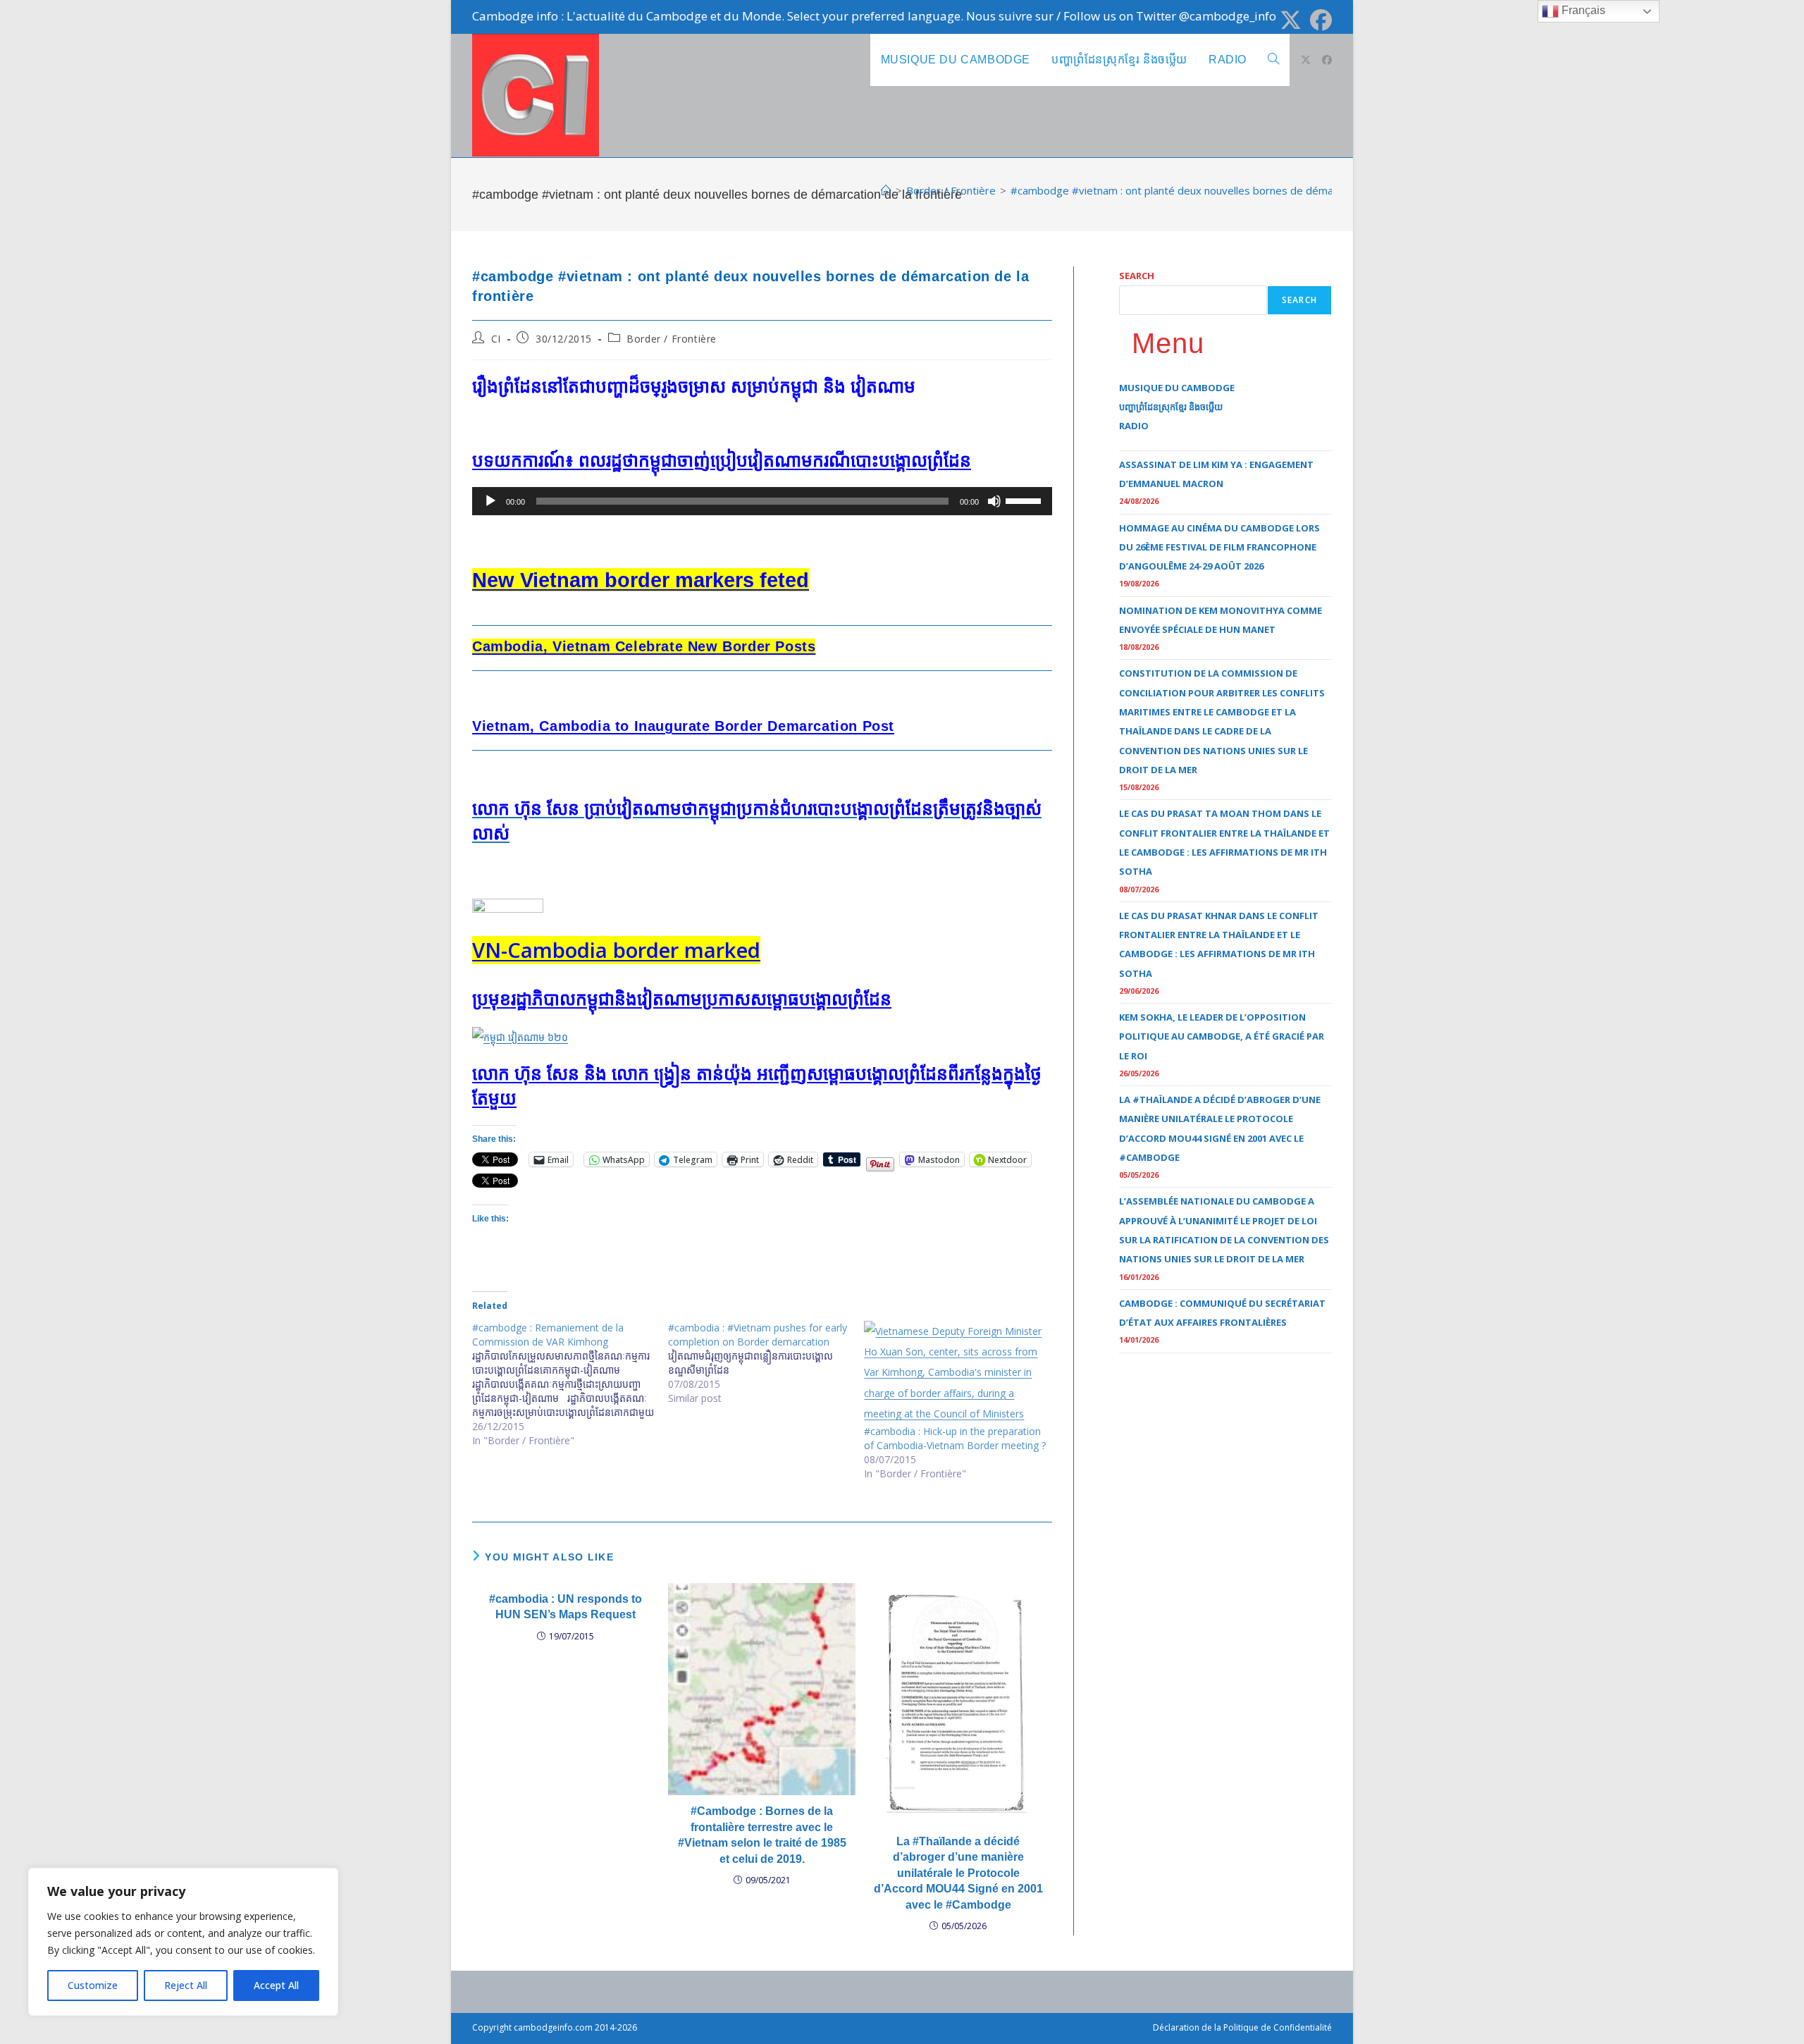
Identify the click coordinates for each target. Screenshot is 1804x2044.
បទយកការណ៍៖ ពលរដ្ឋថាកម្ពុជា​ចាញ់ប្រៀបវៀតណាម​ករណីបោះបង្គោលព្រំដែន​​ (722, 460)
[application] (762, 501)
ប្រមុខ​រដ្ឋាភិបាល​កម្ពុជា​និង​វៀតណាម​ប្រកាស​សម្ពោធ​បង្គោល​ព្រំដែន (682, 999)
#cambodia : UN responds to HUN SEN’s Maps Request (566, 1607)
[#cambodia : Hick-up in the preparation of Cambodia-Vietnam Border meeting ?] (955, 1373)
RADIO (1134, 426)
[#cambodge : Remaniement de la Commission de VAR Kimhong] (570, 1384)
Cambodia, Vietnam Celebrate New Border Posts (644, 646)
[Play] (490, 501)
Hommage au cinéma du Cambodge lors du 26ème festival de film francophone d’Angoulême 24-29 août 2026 (1219, 547)
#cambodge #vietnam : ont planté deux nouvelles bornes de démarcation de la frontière (1224, 190)
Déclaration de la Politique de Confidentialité (1242, 2027)
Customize (93, 1985)
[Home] (886, 190)
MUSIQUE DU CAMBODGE (1177, 388)
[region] (183, 1942)
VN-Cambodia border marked (616, 950)
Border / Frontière (672, 339)
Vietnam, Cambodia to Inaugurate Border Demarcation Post (683, 726)
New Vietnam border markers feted (641, 580)
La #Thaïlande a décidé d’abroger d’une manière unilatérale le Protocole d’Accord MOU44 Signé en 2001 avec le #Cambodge (958, 1873)
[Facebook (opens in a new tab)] (1319, 20)
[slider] (1025, 500)
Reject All (186, 1985)
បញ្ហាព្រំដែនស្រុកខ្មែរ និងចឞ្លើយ (1171, 407)
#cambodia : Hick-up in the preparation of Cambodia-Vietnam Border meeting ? (955, 1438)
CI (496, 339)
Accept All (276, 1985)
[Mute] (994, 501)
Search (1137, 276)
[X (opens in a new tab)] (1291, 20)
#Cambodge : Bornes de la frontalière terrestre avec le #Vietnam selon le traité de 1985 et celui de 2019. (762, 1835)
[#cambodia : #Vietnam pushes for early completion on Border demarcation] (766, 1363)
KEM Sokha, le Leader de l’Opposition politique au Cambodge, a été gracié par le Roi (1222, 1036)
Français (1582, 10)
